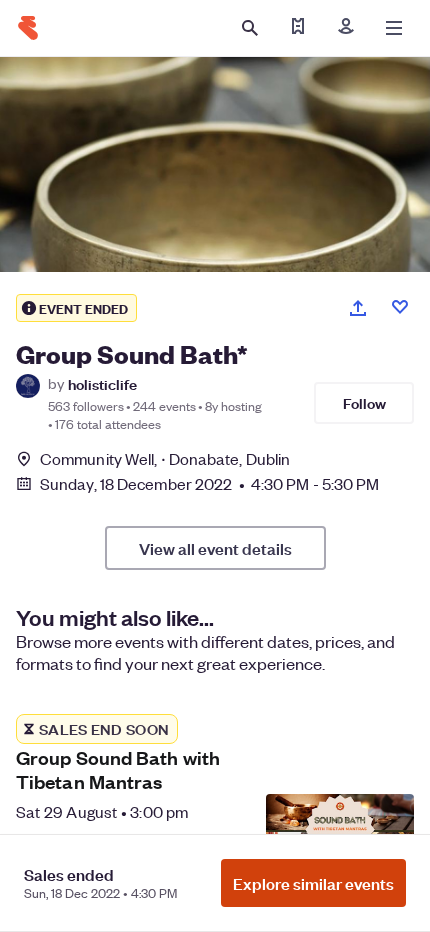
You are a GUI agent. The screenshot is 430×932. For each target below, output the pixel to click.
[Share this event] (358, 308)
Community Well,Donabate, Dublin (165, 458)
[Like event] (400, 307)
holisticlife (102, 383)
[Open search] (250, 28)
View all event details (215, 548)
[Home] (28, 28)
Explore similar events (313, 883)
